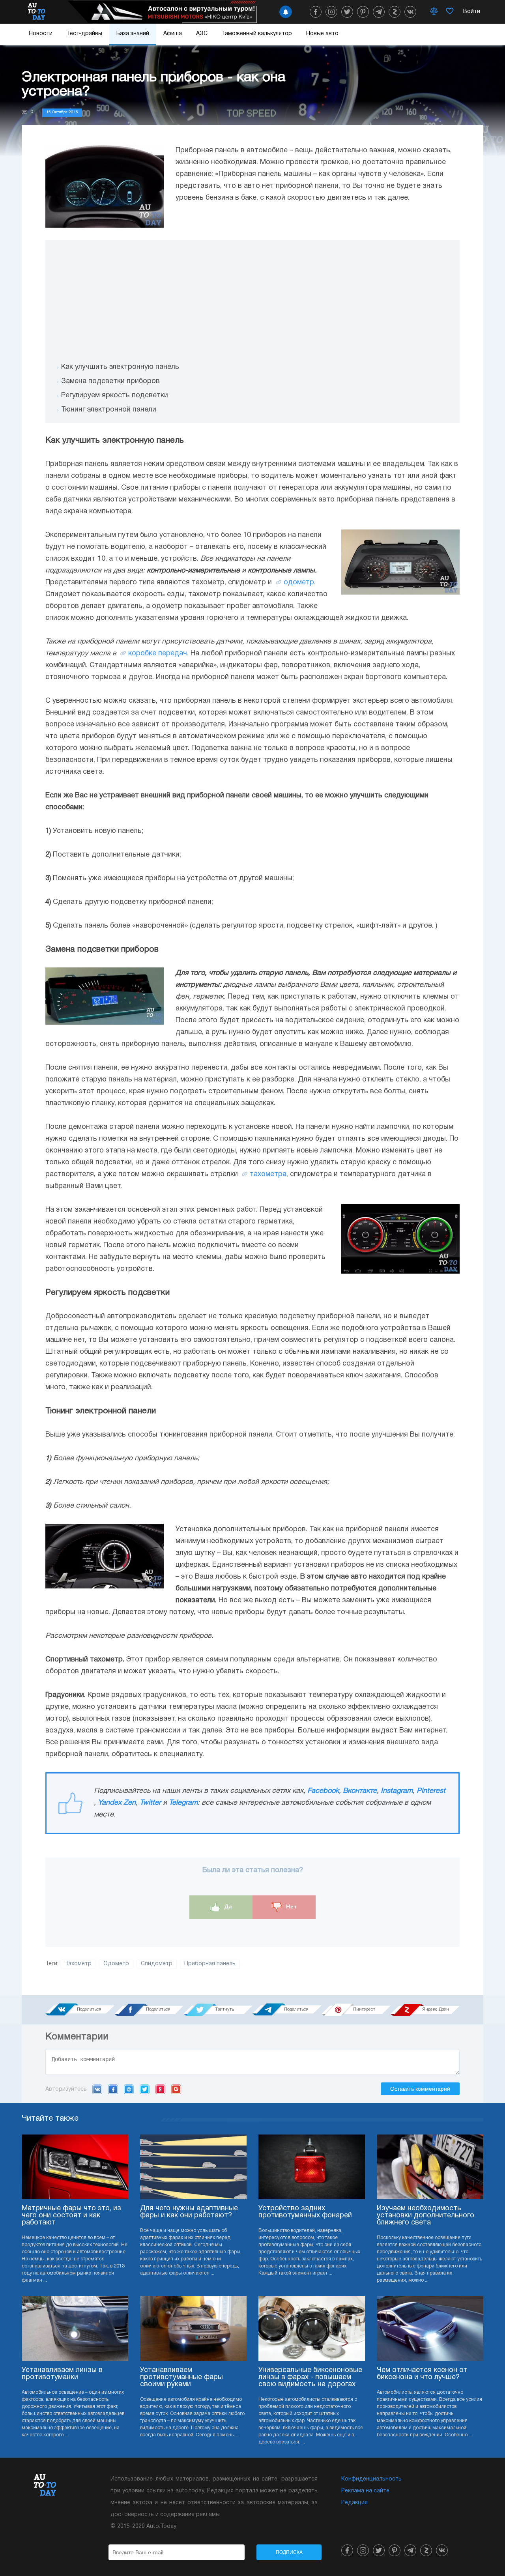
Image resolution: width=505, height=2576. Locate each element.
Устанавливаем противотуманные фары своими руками (181, 2377)
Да (227, 1907)
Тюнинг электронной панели (109, 410)
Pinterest (431, 1791)
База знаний (133, 34)
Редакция (354, 2503)
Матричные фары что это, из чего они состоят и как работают (71, 2216)
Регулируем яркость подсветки (115, 396)
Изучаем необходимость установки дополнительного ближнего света (426, 2216)
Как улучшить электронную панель (120, 367)
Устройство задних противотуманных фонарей (305, 2212)
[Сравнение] (434, 12)
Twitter (150, 1803)
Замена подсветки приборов (110, 381)
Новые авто (322, 34)
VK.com (97, 2089)
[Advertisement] (252, 295)
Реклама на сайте (365, 2491)
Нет (291, 1907)
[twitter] (347, 12)
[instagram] (331, 12)
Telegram (183, 1803)
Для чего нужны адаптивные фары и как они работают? (189, 2212)
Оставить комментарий (420, 2089)
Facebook (323, 1791)
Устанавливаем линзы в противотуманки (62, 2374)
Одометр (116, 1964)
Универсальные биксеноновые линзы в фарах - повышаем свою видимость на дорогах (310, 2377)
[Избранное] (450, 12)
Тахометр (78, 1964)
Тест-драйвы (84, 34)
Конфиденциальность (371, 2479)
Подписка (289, 2552)
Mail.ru (129, 2089)
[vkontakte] (410, 12)
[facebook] (316, 12)
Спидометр (157, 1964)
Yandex (160, 2089)
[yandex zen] (395, 12)
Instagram (397, 1791)
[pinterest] (363, 12)
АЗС (202, 34)
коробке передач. (158, 654)
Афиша (173, 34)
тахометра (268, 1174)
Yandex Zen (117, 1803)
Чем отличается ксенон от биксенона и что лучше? (422, 2374)
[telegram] (379, 12)
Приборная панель (210, 1964)
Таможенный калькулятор (257, 34)
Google (176, 2089)
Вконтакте (360, 1791)
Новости (41, 34)
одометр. (300, 583)
